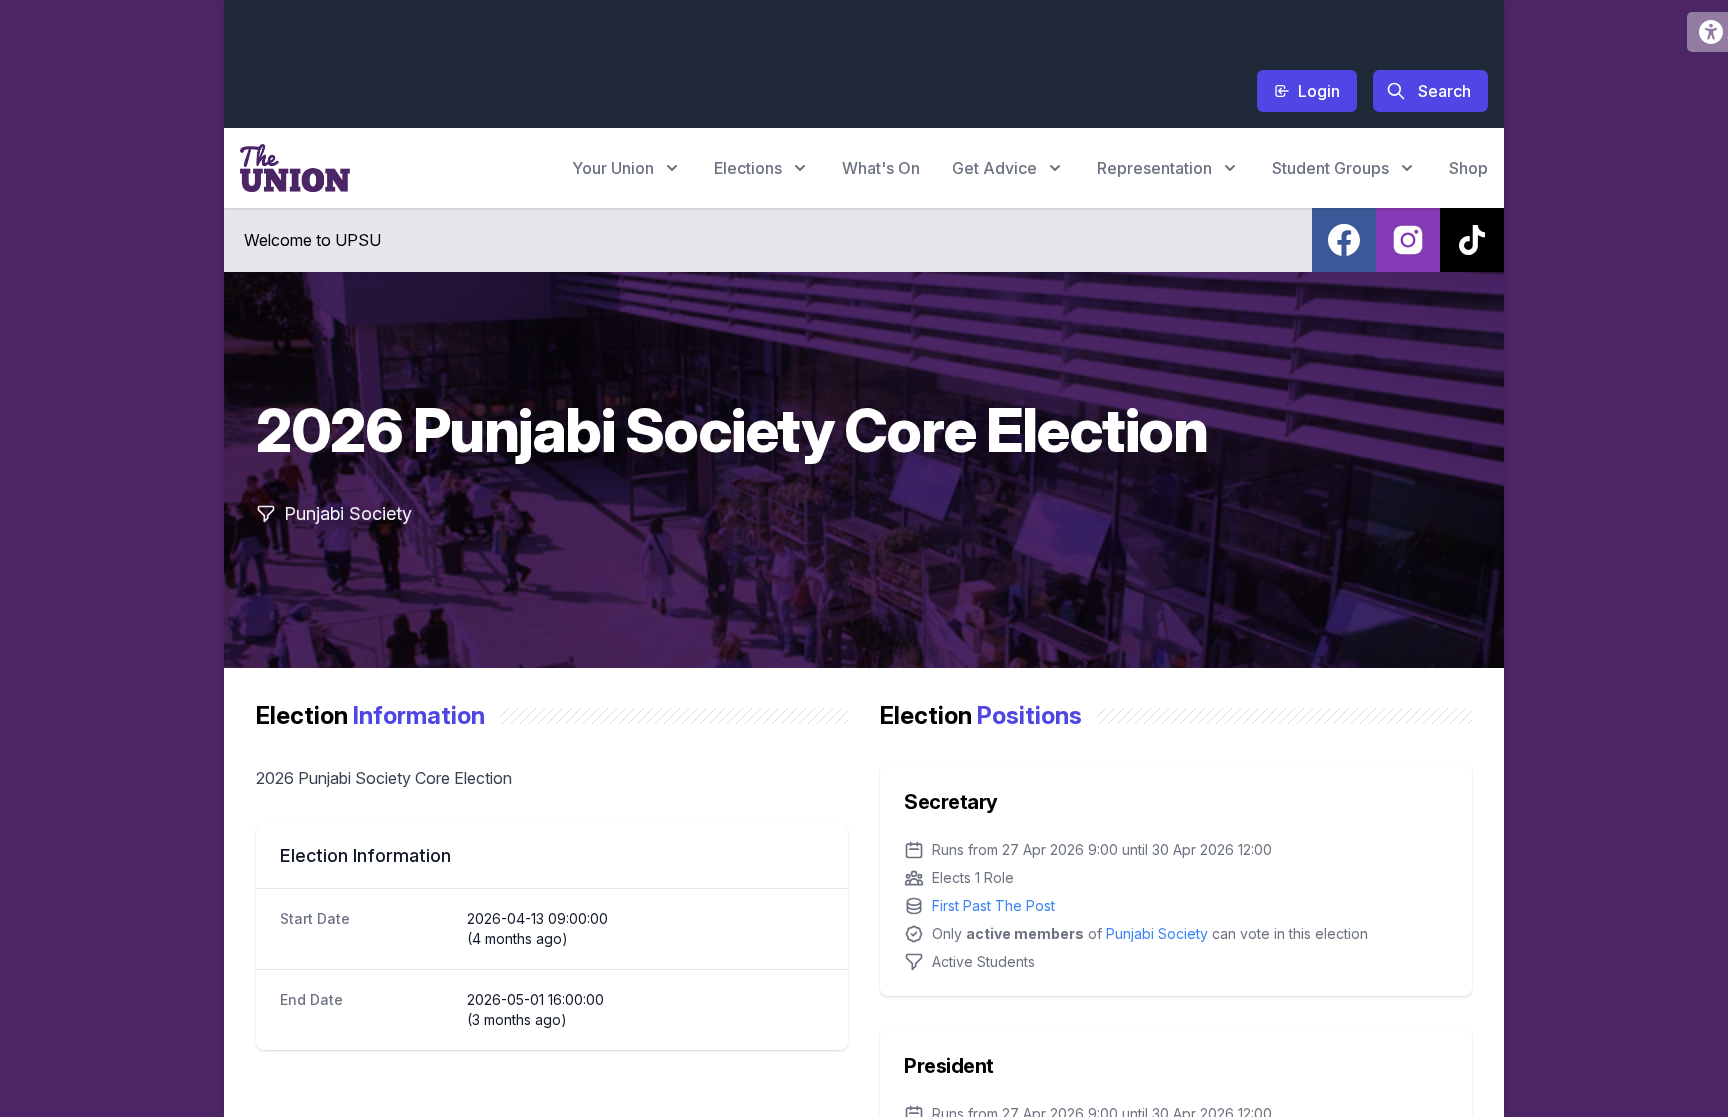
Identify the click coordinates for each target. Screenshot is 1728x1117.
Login (1319, 91)
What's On (881, 168)
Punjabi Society (1157, 933)
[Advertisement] (604, 61)
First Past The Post (993, 905)
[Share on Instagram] (1408, 240)
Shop (1468, 168)
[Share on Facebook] (1344, 240)
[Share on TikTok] (1472, 240)
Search (1444, 91)
